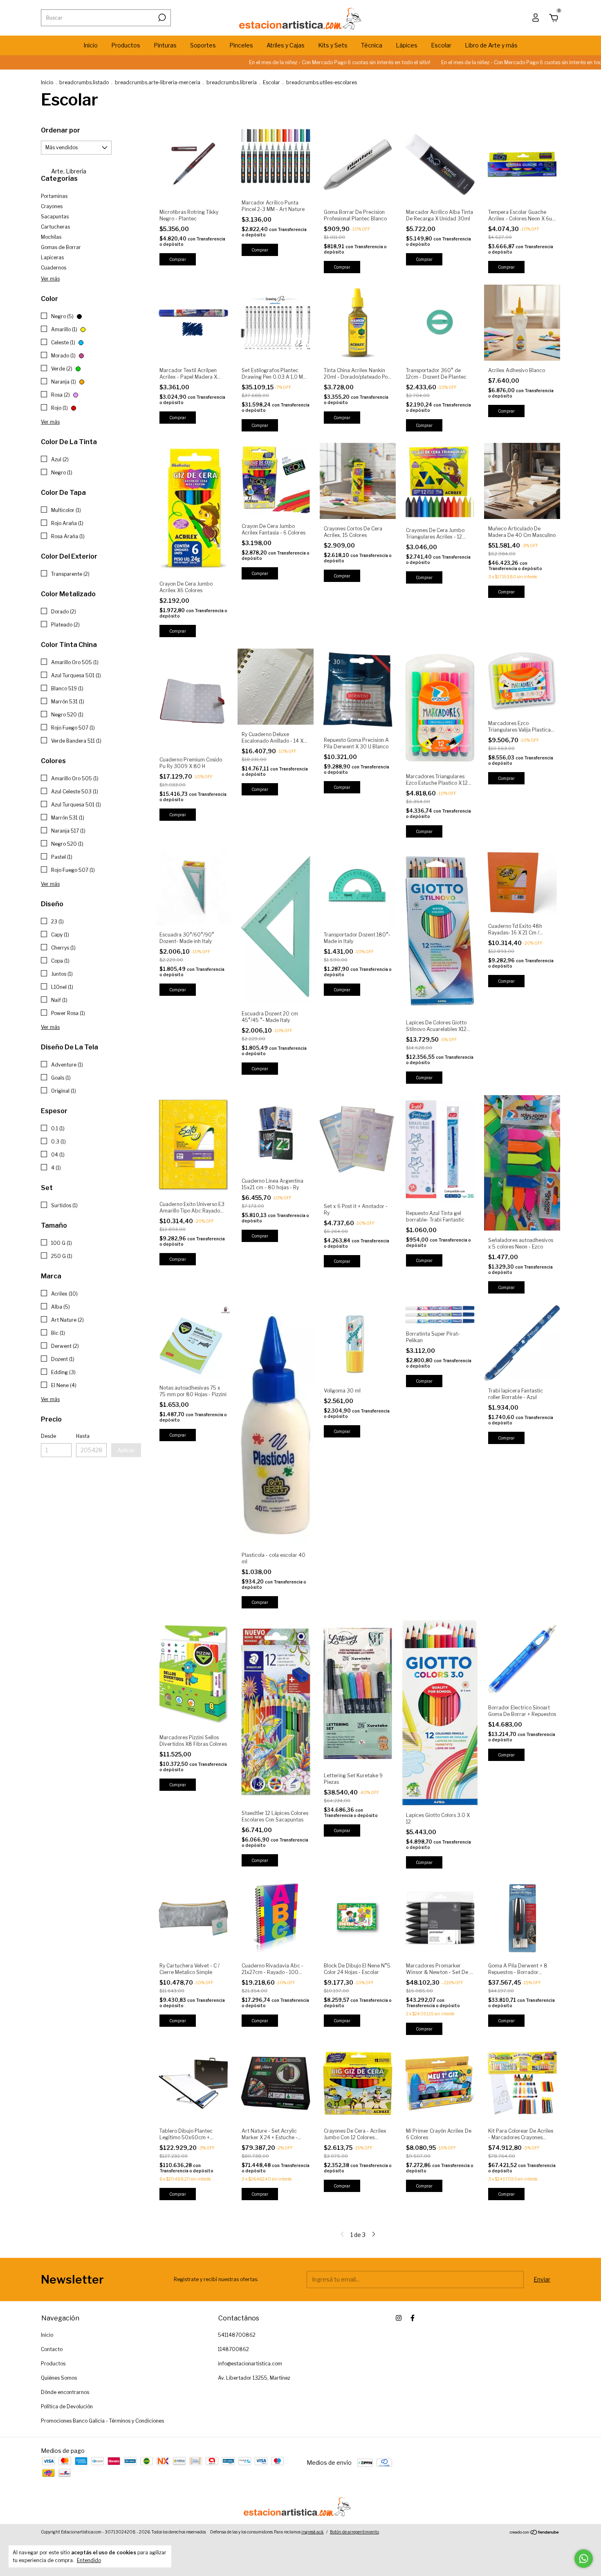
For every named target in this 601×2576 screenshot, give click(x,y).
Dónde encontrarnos (65, 2392)
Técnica (372, 45)
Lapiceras (52, 257)
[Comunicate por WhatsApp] (584, 2559)
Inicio (91, 45)
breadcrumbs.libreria (232, 82)
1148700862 (233, 2349)
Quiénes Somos (59, 2378)
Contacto (52, 2349)
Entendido (89, 2560)
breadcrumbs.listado (84, 82)
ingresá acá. (313, 2532)
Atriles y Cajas (286, 45)
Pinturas (165, 45)
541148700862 (237, 2335)
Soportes (203, 45)
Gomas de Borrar (61, 247)
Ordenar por (61, 130)
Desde (48, 1436)
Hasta (83, 1436)
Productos (126, 45)
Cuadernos (54, 268)
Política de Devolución (67, 2406)
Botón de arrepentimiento (354, 2532)
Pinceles (241, 45)
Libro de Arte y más (491, 45)
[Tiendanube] (535, 2533)
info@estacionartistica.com (250, 2364)
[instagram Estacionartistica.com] (399, 2318)
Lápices (407, 45)
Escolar (441, 45)
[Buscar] (161, 18)
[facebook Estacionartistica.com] (413, 2318)
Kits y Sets (333, 45)
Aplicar (126, 1450)
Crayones (52, 206)
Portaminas (54, 196)
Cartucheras (55, 227)
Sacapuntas (55, 217)
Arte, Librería (68, 171)
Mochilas (51, 237)
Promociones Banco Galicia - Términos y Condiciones (102, 2421)
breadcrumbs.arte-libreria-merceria (158, 82)
